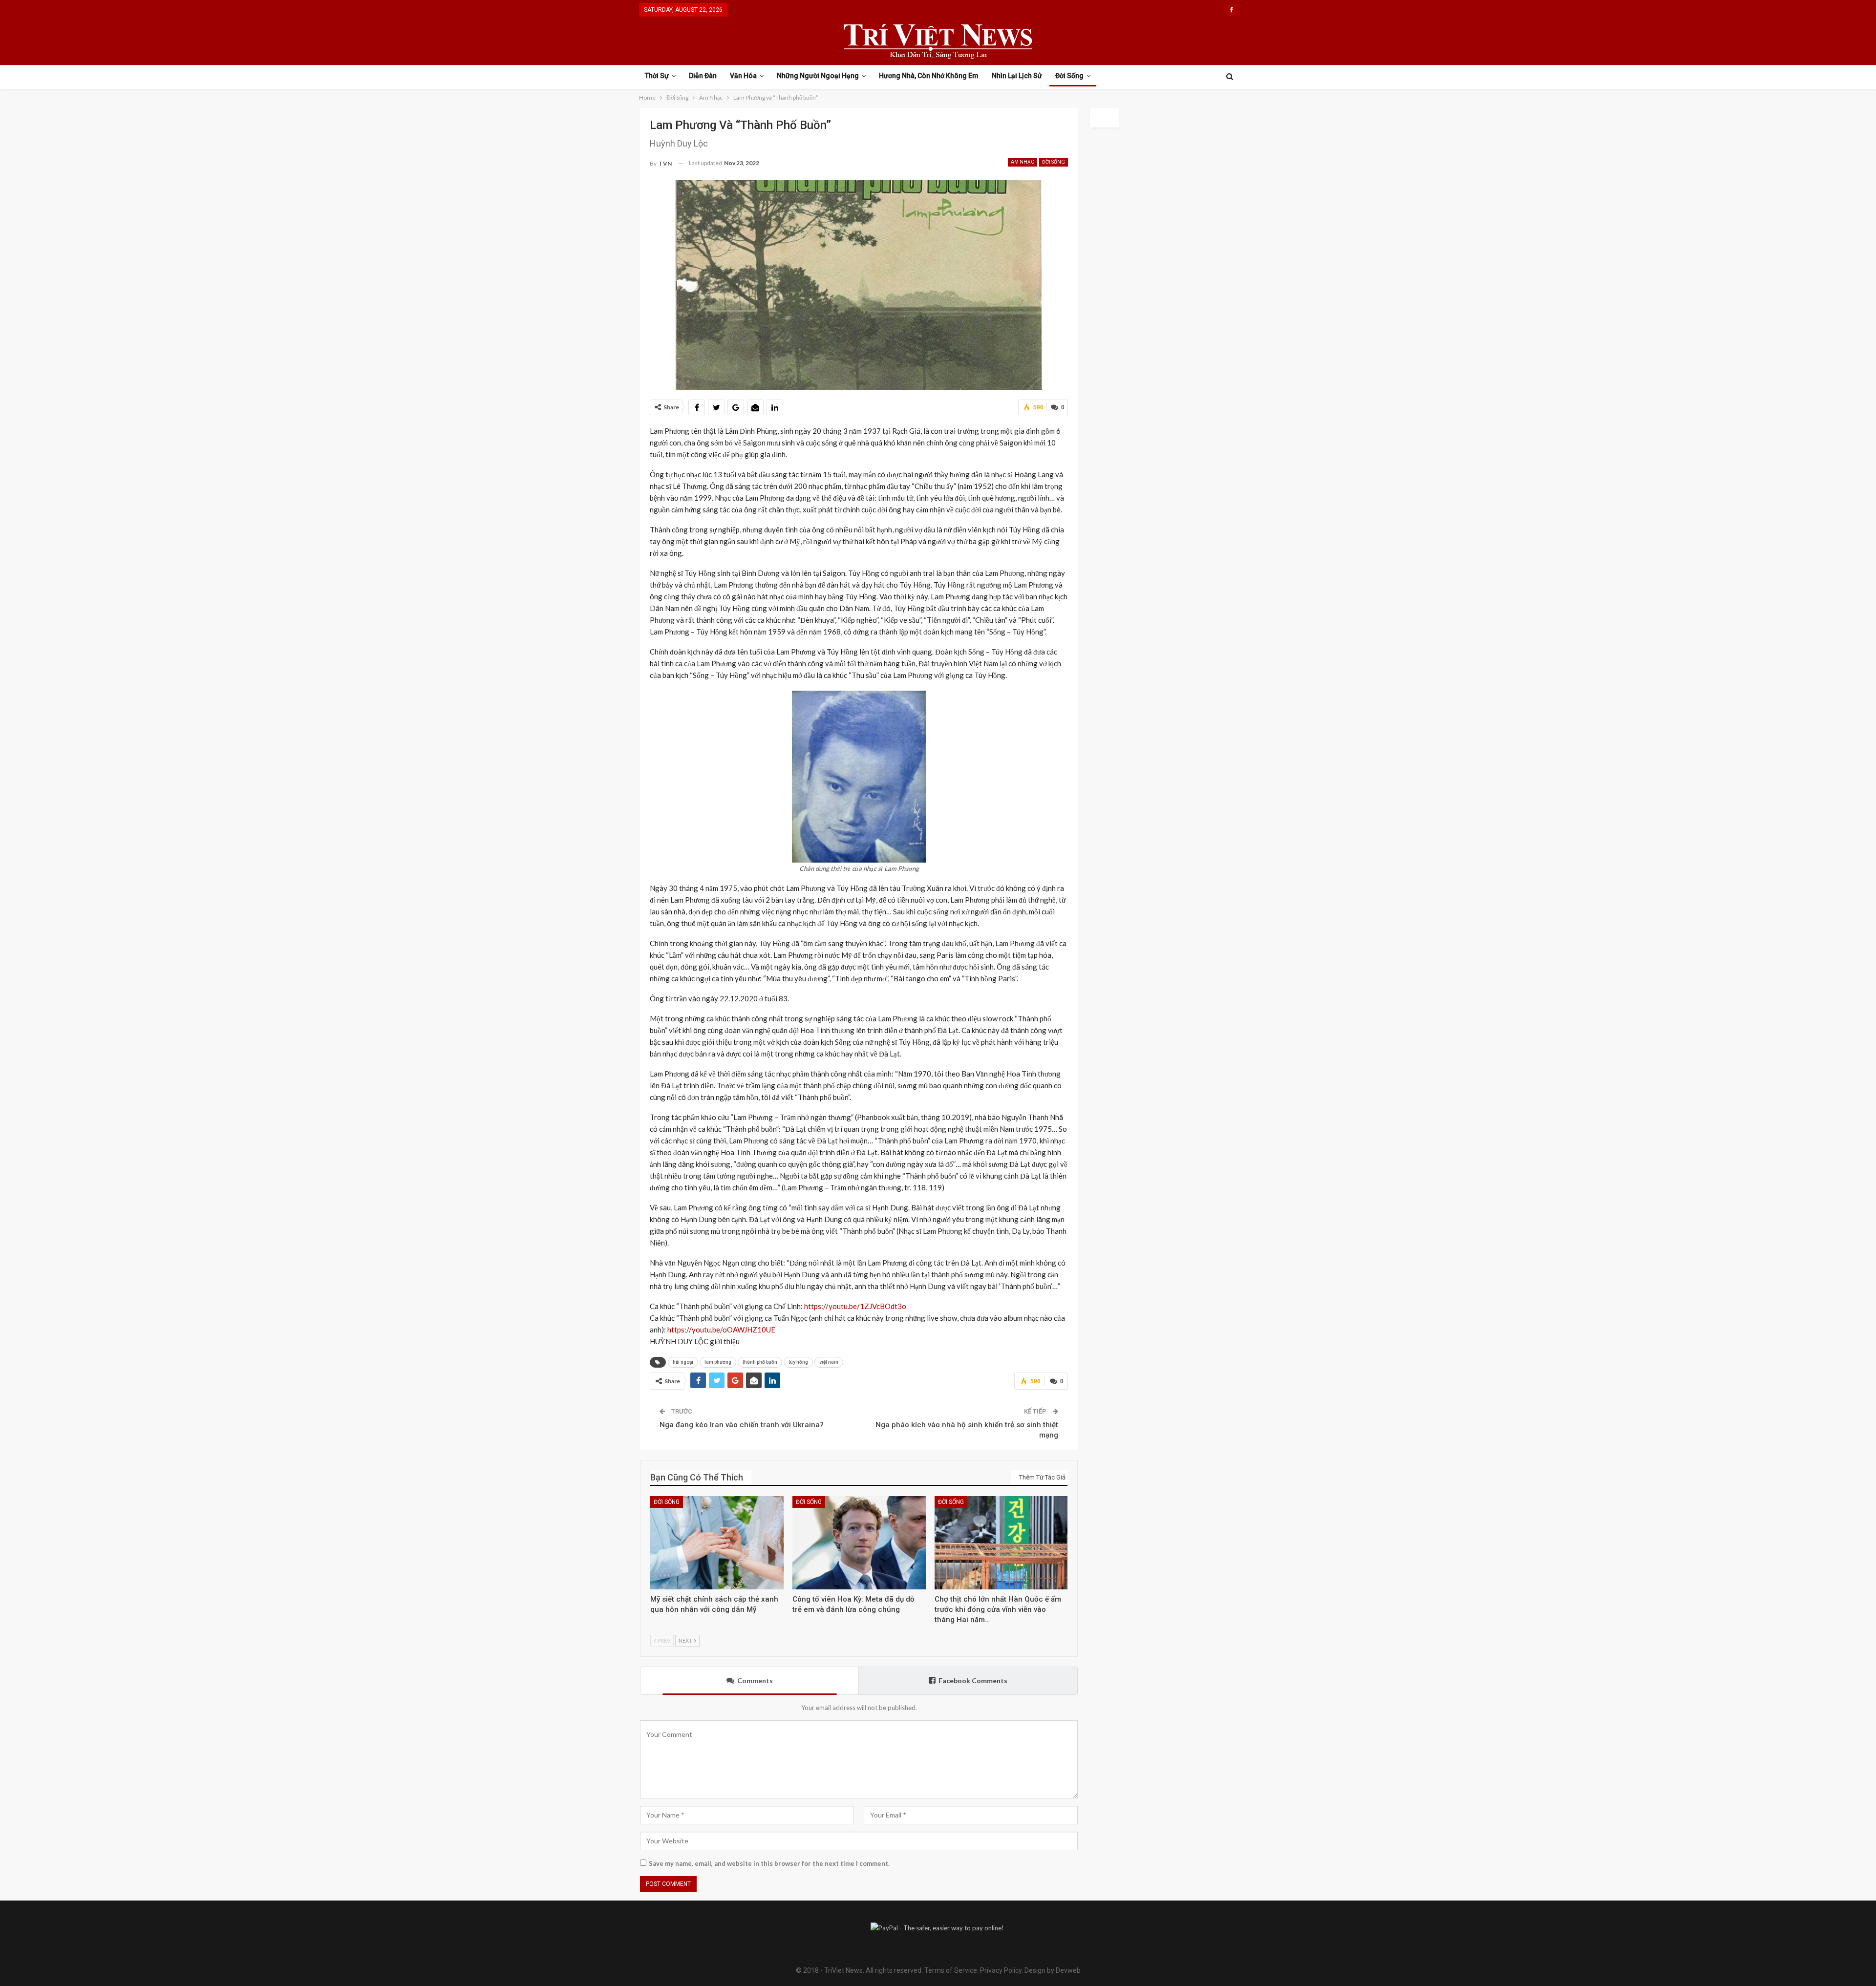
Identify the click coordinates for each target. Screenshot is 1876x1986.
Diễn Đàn (703, 76)
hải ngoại (683, 1362)
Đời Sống (1069, 76)
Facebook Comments (973, 1680)
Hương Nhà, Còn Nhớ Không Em (929, 76)
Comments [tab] (755, 1680)
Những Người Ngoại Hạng (818, 76)
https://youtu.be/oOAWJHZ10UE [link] (721, 1330)
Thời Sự (657, 76)
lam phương (718, 1362)
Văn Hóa (743, 76)
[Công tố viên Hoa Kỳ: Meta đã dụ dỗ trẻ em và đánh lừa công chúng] (859, 1543)
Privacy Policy (1001, 1970)
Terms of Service (951, 1970)
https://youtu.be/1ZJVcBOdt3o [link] (855, 1306)
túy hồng (798, 1362)
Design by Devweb (1052, 1970)
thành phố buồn (760, 1362)
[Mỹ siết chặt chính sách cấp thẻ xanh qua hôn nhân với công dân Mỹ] (717, 1543)
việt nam (829, 1362)
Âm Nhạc (1023, 162)
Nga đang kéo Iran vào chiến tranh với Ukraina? (742, 1425)
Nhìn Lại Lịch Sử (1017, 76)
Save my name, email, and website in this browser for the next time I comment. (769, 1863)
